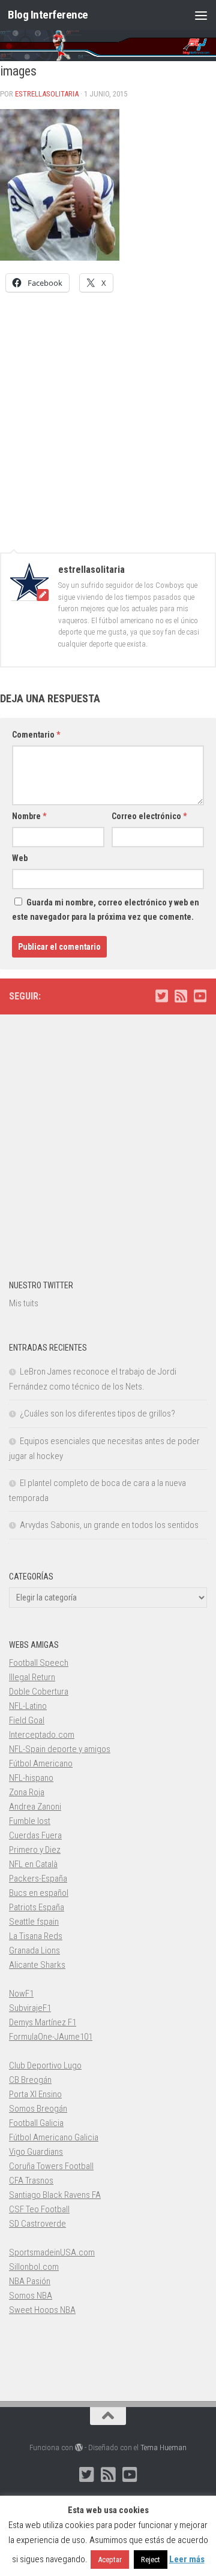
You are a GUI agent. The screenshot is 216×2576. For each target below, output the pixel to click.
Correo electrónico (149, 816)
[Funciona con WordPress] (79, 2447)
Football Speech (39, 1663)
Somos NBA (31, 2296)
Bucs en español (39, 1893)
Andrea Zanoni (35, 1807)
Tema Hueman (163, 2447)
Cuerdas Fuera (35, 1835)
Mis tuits (24, 1303)
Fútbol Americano (41, 1763)
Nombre (29, 816)
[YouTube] (200, 996)
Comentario (36, 735)
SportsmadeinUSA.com (52, 2252)
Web (20, 858)
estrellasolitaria (47, 94)
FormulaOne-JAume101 (51, 2037)
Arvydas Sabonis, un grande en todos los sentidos (109, 1525)
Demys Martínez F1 (43, 2022)
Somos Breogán (38, 2109)
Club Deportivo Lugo (45, 2065)
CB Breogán (30, 2080)
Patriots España (37, 1907)
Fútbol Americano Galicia (54, 2137)
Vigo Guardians (36, 2152)
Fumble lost (30, 1821)
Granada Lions (34, 1950)
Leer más (187, 2559)
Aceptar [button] (110, 2560)
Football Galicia (36, 2123)
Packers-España (38, 1879)
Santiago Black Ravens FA (55, 2195)
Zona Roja (27, 1792)
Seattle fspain (34, 1922)
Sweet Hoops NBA (42, 2310)
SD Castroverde (37, 2224)
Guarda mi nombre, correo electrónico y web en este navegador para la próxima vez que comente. (106, 910)
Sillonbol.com (34, 2267)
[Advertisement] (108, 416)
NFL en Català (33, 1864)
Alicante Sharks (37, 1965)
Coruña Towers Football (51, 2166)
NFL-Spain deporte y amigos (60, 1749)
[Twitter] (161, 996)
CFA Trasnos (31, 2181)
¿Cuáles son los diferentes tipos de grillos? (97, 1414)
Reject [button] (151, 2560)
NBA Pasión (30, 2281)
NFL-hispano (31, 1778)
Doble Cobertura (39, 1692)
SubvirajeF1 (30, 2008)
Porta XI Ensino (35, 2094)
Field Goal (27, 1720)
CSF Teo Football (39, 2209)
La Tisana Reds (36, 1936)
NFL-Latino (28, 1706)
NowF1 (21, 1994)
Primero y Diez (35, 1850)
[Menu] (201, 15)
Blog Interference (48, 15)
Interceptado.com (42, 1735)
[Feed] (181, 996)
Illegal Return (32, 1677)
